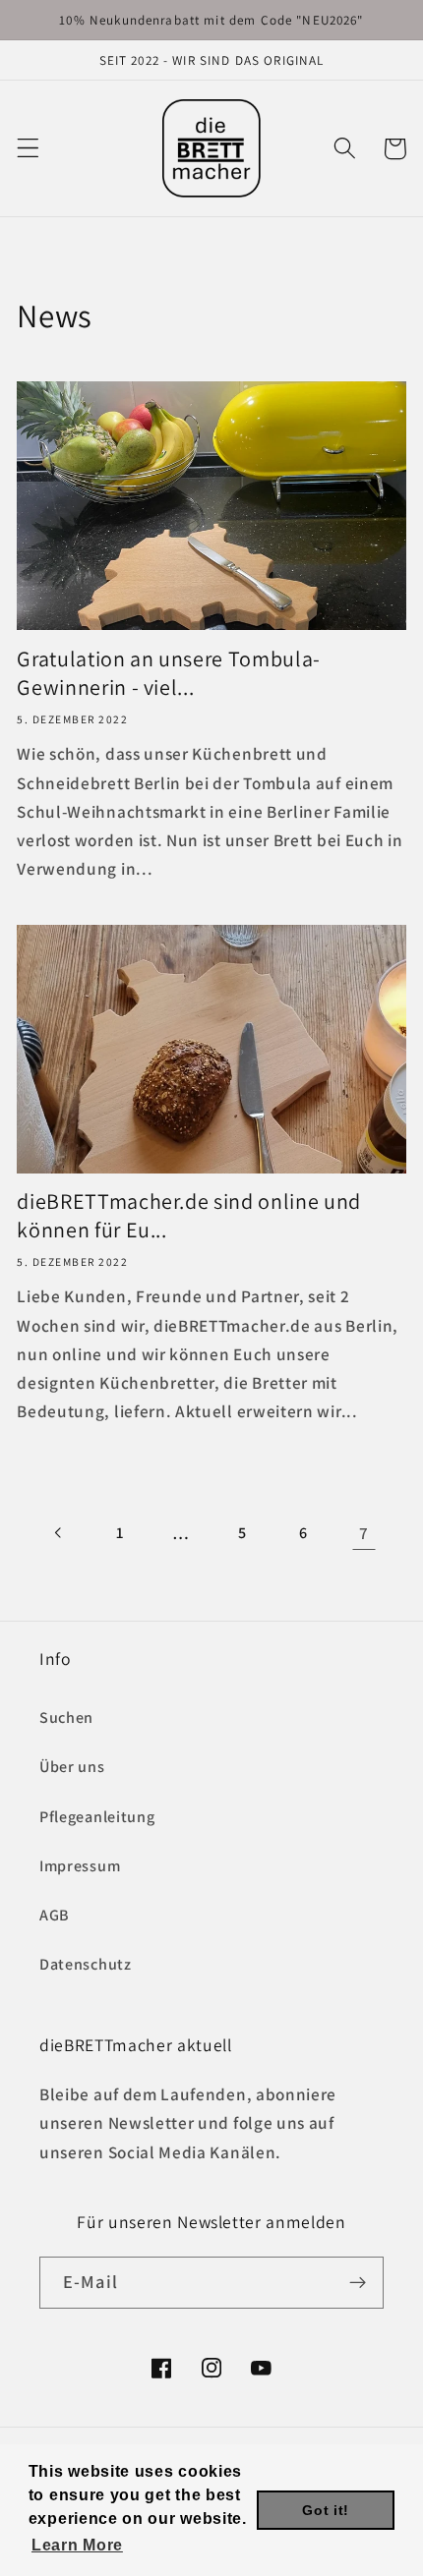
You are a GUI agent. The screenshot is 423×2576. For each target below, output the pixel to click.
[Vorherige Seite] (59, 1534)
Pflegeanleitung (97, 1817)
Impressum (80, 1866)
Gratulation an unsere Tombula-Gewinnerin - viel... (169, 673)
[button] (28, 149)
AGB (55, 1915)
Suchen (66, 1717)
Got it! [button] (326, 2510)
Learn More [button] (77, 2545)
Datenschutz (86, 1964)
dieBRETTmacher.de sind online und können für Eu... (189, 1215)
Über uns (72, 1767)
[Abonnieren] (358, 2283)
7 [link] (364, 1533)
